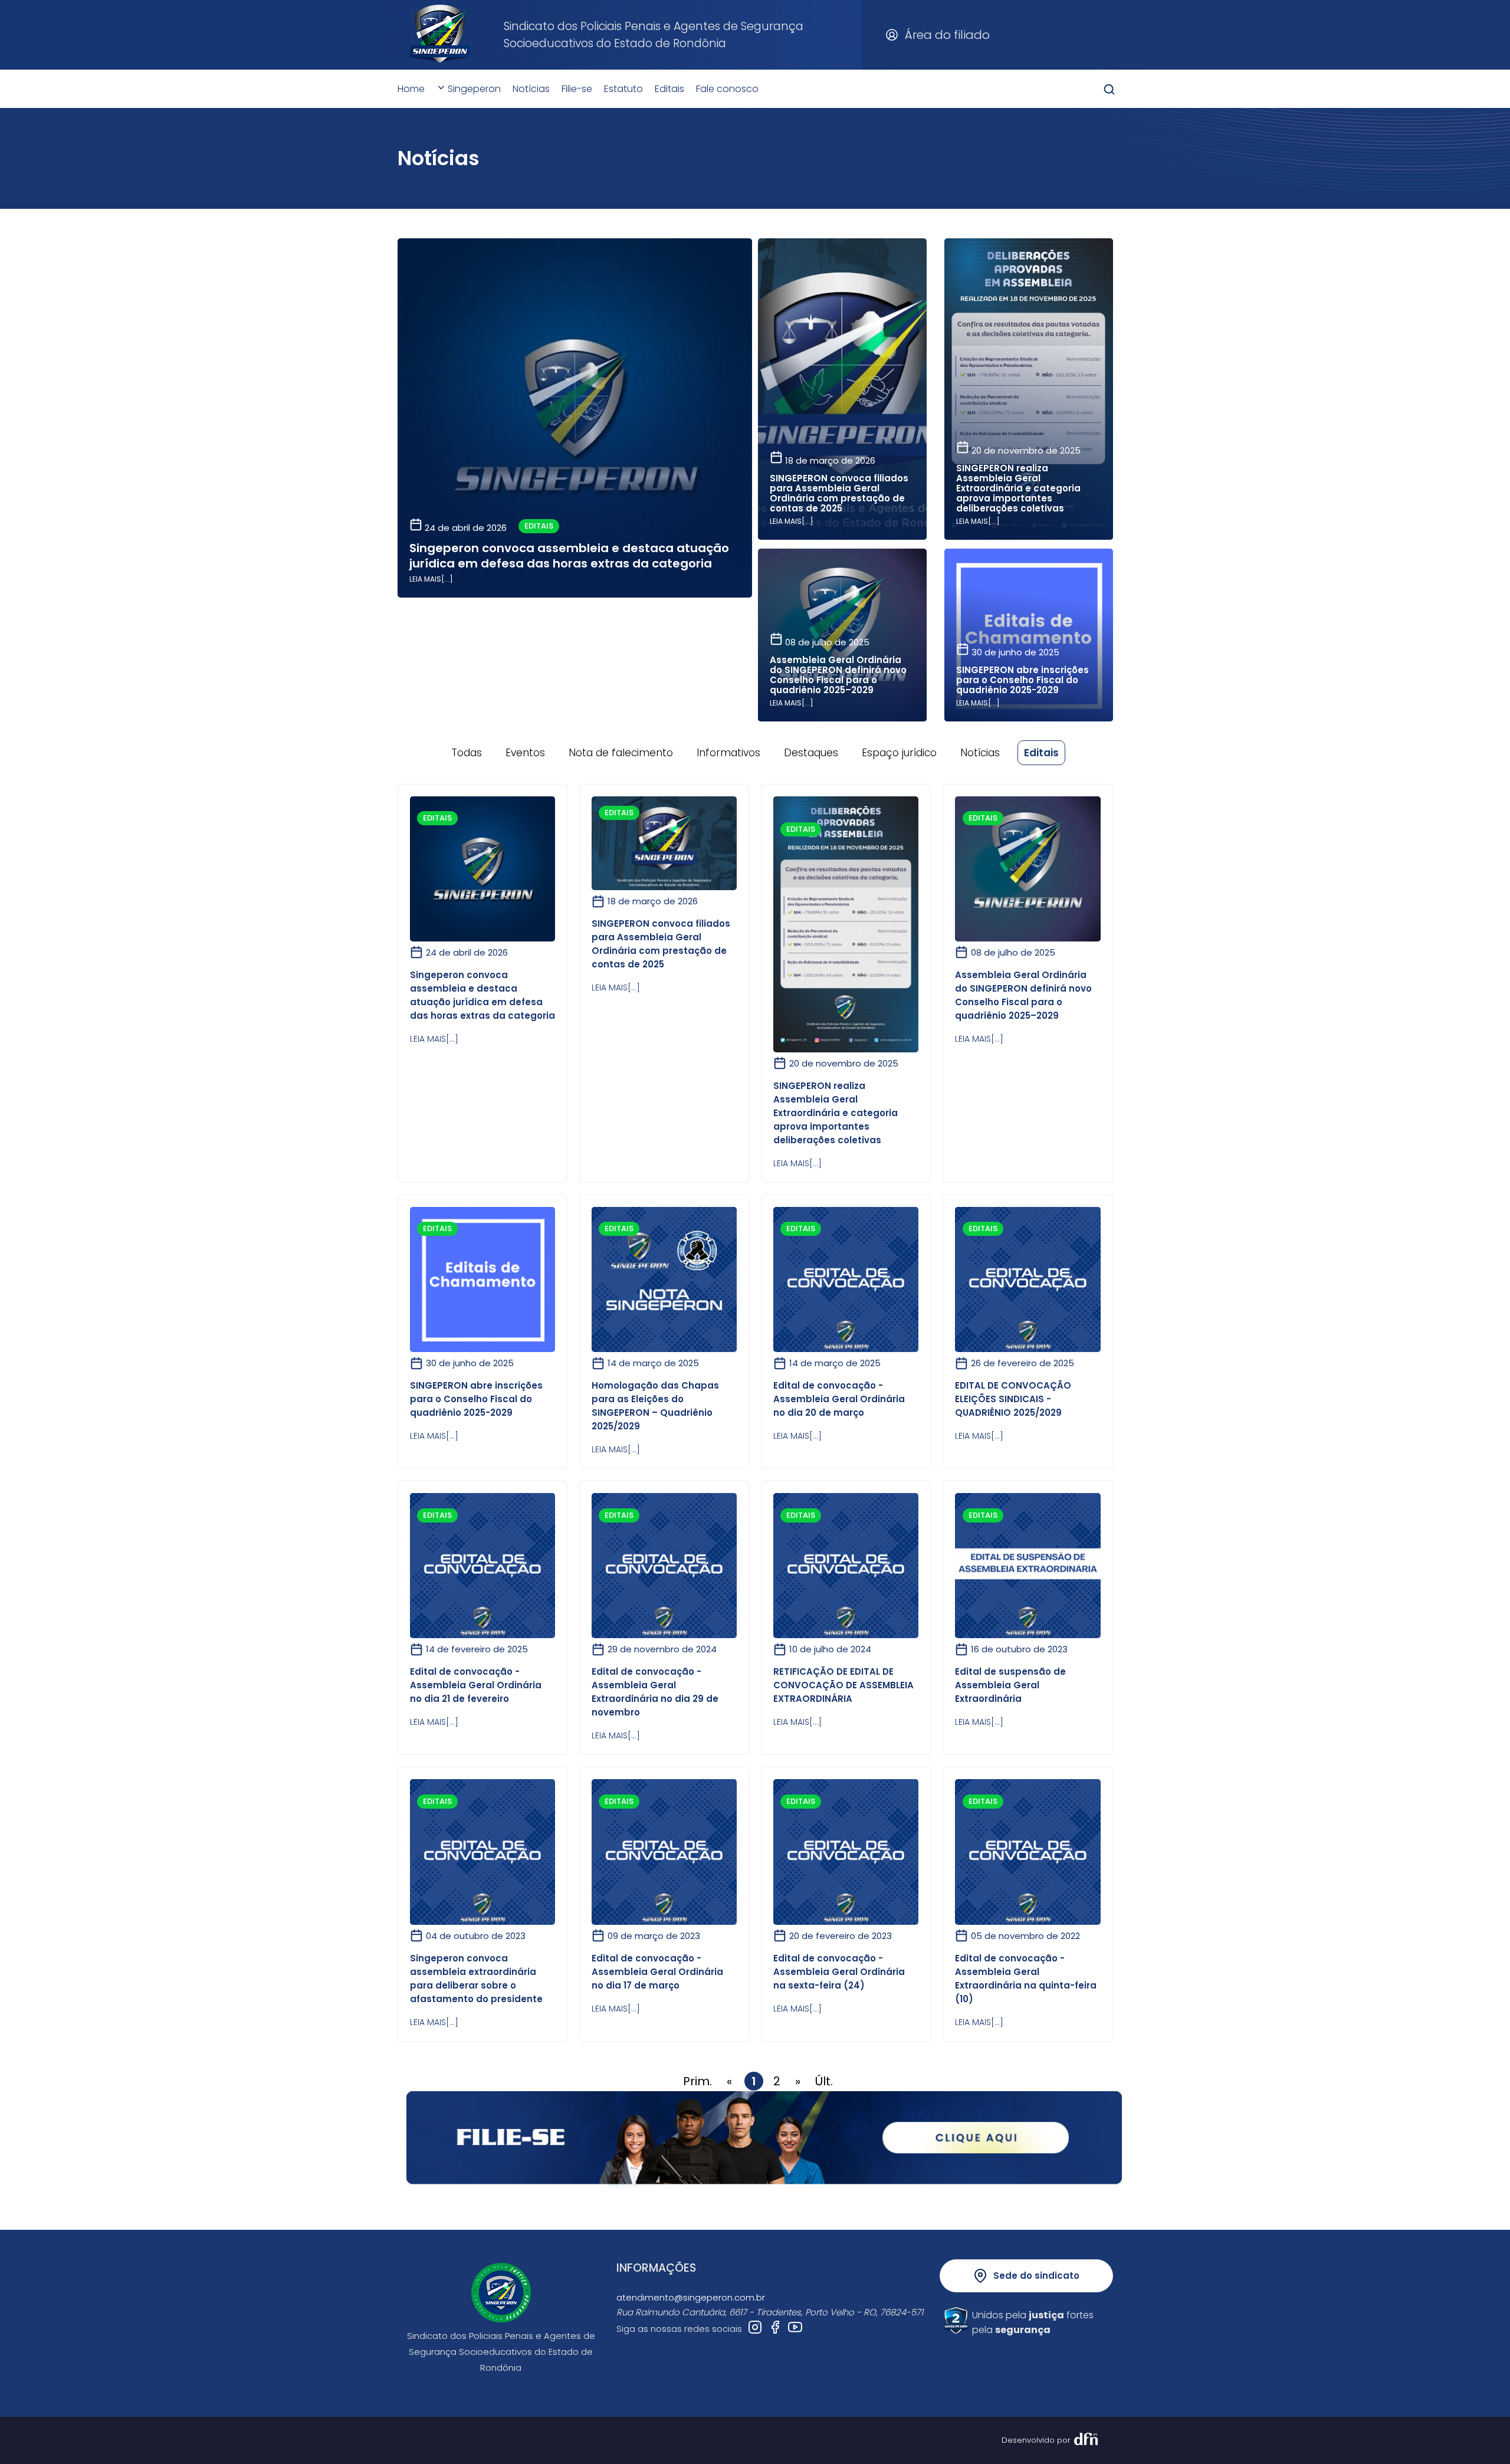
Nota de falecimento (621, 753)
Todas (467, 753)
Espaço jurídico (899, 753)
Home (411, 89)
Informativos (728, 753)
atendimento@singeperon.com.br (691, 2297)
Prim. (697, 2081)
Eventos (525, 753)
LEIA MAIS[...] (431, 579)
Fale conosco (727, 89)
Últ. (824, 2081)
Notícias (531, 89)
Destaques (811, 753)
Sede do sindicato (1036, 2276)
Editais (669, 89)
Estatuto (623, 89)
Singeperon (473, 89)
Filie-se (577, 89)
